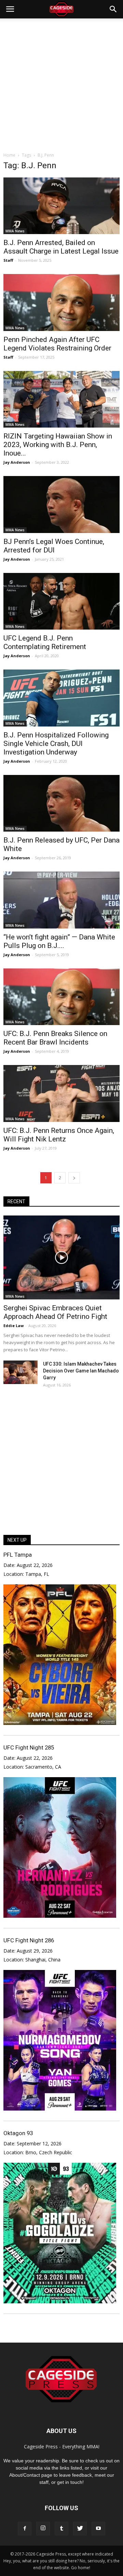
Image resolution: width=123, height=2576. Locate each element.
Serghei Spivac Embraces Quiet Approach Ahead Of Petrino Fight (55, 1312)
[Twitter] (80, 2529)
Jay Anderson (17, 462)
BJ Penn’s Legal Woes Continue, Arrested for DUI (54, 546)
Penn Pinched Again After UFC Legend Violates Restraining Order (57, 344)
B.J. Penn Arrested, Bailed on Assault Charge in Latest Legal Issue (61, 247)
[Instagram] (43, 2529)
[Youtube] (98, 2529)
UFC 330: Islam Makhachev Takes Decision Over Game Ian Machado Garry (81, 1371)
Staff (8, 260)
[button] (113, 9)
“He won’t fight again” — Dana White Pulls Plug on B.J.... (59, 941)
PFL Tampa (18, 1555)
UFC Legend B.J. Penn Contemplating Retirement (45, 642)
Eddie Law (13, 1326)
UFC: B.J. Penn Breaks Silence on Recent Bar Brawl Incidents (55, 1038)
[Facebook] (25, 2529)
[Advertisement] (61, 83)
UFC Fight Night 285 (29, 1747)
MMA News (15, 231)
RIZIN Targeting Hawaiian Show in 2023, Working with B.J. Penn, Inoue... (58, 445)
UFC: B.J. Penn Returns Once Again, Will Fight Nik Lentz (59, 1135)
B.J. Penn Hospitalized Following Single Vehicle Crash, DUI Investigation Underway (56, 744)
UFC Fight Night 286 (29, 1940)
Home (9, 155)
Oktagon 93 (18, 2133)
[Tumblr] (61, 2529)
